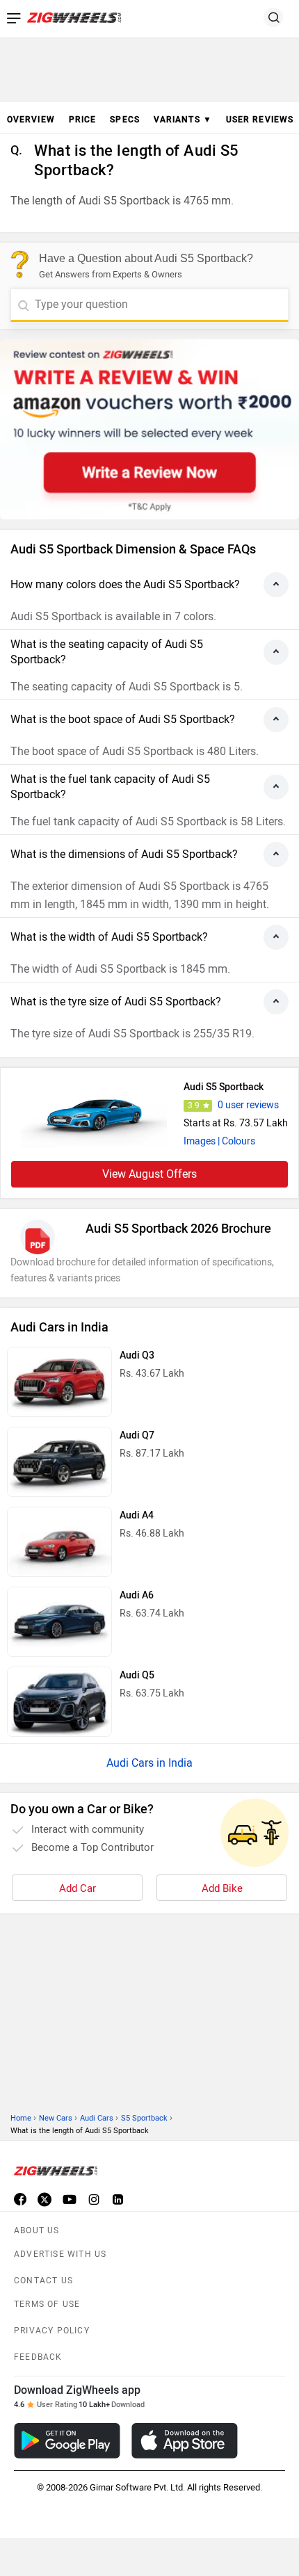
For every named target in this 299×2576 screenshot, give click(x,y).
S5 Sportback (144, 2118)
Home (21, 2118)
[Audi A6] (59, 1622)
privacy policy (52, 2331)
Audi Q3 (137, 1355)
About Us (37, 2230)
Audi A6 (137, 1595)
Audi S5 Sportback (224, 1087)
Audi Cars (97, 2118)
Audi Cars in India (149, 1763)
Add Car (78, 1888)
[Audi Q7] (59, 1462)
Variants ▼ (183, 120)
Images (200, 1141)
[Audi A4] (59, 1542)
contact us (43, 2281)
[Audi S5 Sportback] (94, 1113)
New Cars (56, 2118)
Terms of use (47, 2304)
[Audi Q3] (59, 1382)
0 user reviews (248, 1105)
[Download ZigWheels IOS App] (185, 2441)
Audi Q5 (137, 1675)
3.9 (194, 1105)
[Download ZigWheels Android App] (67, 2441)
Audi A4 (137, 1515)
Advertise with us (60, 2254)
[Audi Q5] (59, 1702)
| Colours (236, 1141)
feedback (38, 2357)
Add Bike (222, 1888)
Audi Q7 (137, 1435)
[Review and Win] (149, 429)
